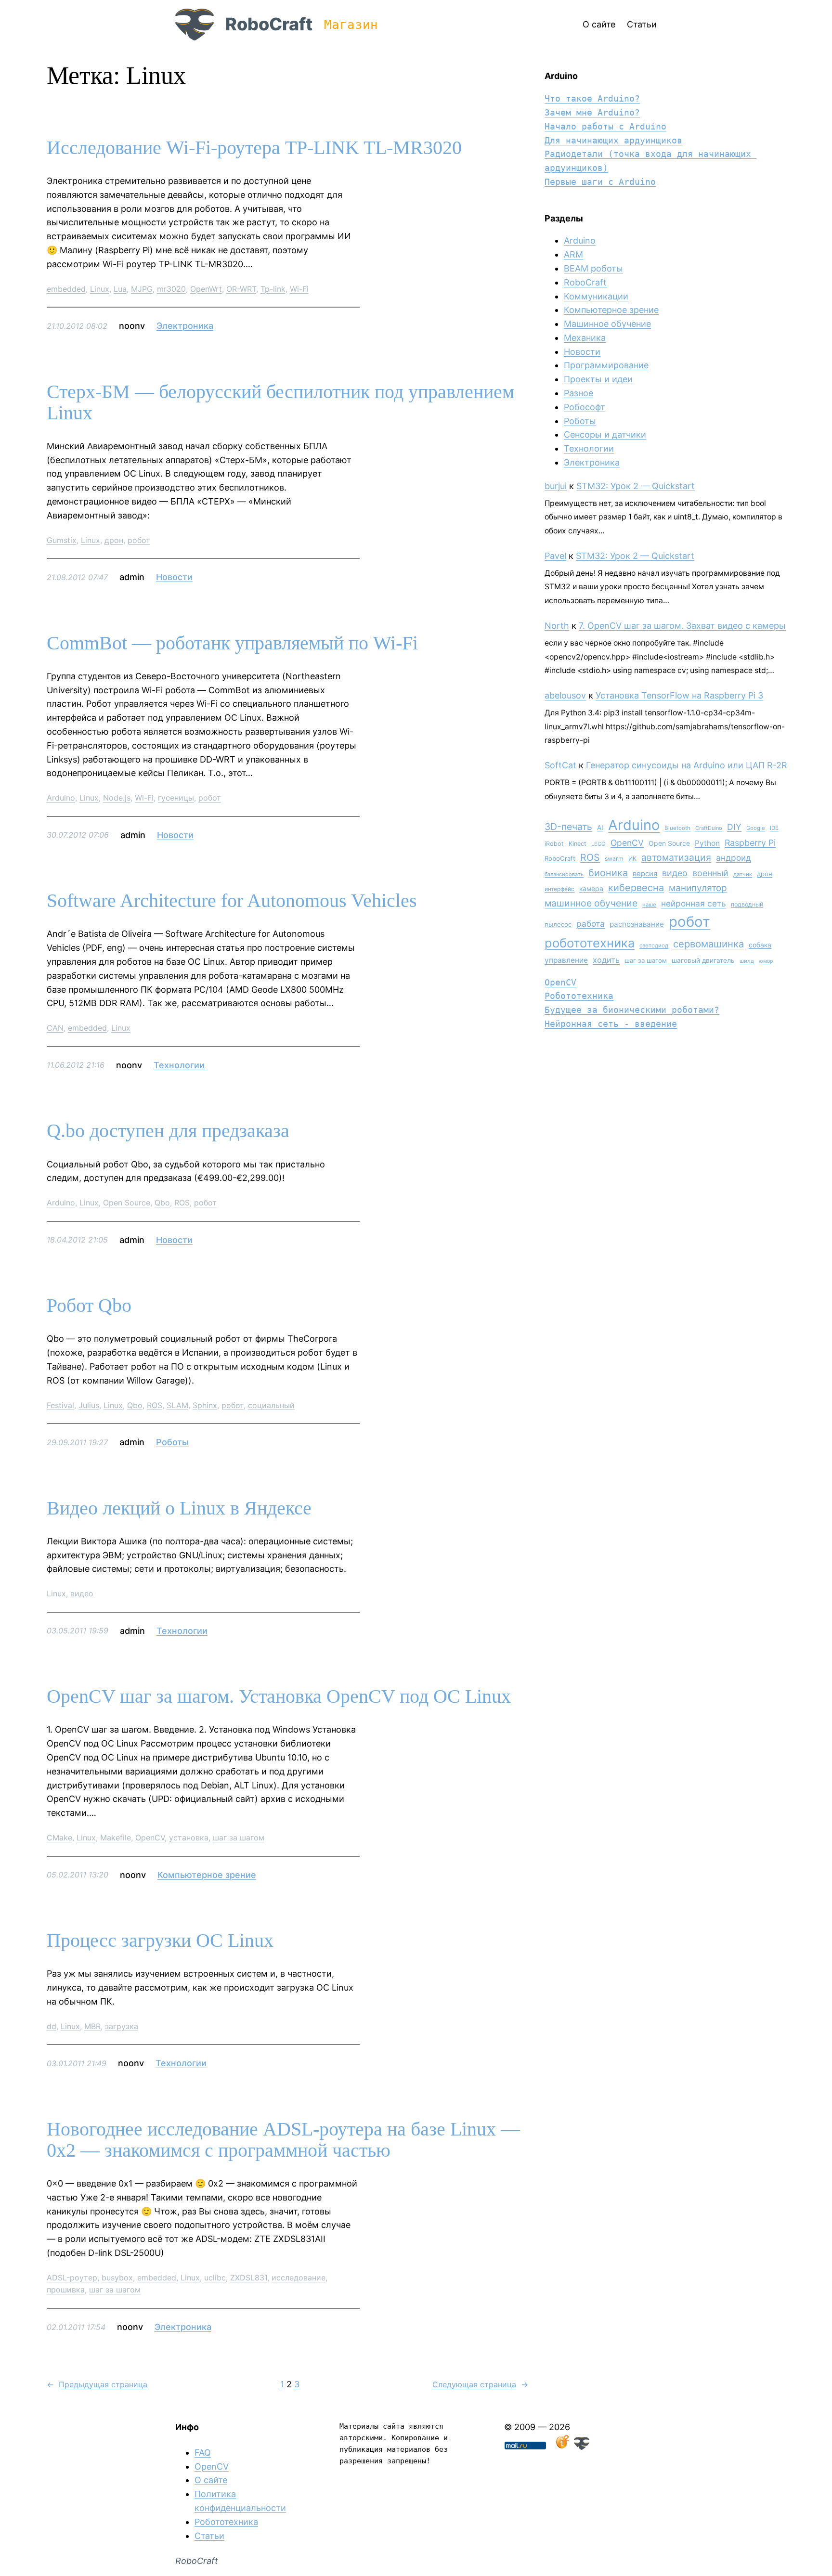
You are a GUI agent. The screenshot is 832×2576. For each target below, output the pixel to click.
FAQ (203, 2453)
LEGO (598, 844)
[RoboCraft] (582, 2447)
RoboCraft (269, 24)
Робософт (585, 407)
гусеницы (176, 798)
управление (566, 960)
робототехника (590, 943)
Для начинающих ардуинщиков (613, 140)
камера (591, 888)
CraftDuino (709, 828)
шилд (747, 961)
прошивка (66, 2290)
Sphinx (205, 1405)
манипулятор (698, 888)
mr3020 (171, 289)
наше (649, 905)
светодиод (654, 945)
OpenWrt (206, 289)
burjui (556, 486)
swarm (614, 859)
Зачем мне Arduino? (592, 112)
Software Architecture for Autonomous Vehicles (232, 901)
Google (756, 828)
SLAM (177, 1405)
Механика (585, 338)
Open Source (127, 1203)
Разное (578, 393)
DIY (734, 827)
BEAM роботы (593, 268)
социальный (271, 1405)
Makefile (116, 1838)
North (557, 626)
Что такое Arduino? (592, 98)
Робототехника (579, 996)
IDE (774, 828)
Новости (174, 577)
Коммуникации (596, 296)
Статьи (209, 2536)
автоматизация (676, 857)
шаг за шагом (239, 1838)
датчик (743, 874)
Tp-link (273, 289)
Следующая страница (480, 2384)
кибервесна (636, 888)
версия (645, 874)
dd (52, 2026)
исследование (299, 2278)
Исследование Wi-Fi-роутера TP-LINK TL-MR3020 (254, 148)
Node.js (117, 798)
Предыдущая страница (97, 2384)
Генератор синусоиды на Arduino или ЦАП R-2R (687, 765)
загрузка (122, 2026)
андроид (734, 858)
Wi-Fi (299, 289)
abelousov (565, 695)
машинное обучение (591, 903)
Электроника (185, 326)
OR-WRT (241, 289)
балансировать (564, 874)
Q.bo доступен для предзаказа (168, 1131)
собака (760, 945)
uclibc (215, 2278)
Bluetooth (677, 828)
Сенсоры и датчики (605, 434)
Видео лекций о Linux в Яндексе (179, 1508)
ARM (573, 254)
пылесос (558, 924)
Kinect (578, 844)
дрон (114, 540)
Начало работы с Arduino (605, 126)
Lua (120, 289)
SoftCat (560, 765)
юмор (766, 961)
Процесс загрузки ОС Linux (160, 1941)
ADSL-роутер (72, 2278)
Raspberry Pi (750, 843)
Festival (60, 1405)
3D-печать (568, 827)
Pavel (555, 556)
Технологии (179, 1065)
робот (139, 540)
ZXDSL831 (249, 2278)
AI (600, 828)
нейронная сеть (694, 903)
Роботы (172, 1442)
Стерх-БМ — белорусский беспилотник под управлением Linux (280, 402)
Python (707, 843)
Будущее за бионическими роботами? (632, 1010)
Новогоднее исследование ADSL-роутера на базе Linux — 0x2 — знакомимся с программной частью (283, 2140)
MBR (92, 2026)
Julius (89, 1405)
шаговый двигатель (703, 960)
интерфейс (559, 889)
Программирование (606, 365)
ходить (606, 960)
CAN (55, 1028)
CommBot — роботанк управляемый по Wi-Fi (232, 643)
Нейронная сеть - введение (611, 1024)
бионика (608, 873)
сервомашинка (708, 944)
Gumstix (62, 540)
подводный (747, 904)
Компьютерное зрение (207, 1875)
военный (710, 873)
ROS (182, 1203)
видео (82, 1593)
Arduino (61, 798)
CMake (59, 1838)
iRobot (554, 844)
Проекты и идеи (598, 379)
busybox (117, 2278)
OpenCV (150, 1838)
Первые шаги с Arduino (600, 182)
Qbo (162, 1203)
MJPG (142, 289)
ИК (632, 859)
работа (591, 924)
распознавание (637, 924)
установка (189, 1838)
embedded (66, 289)
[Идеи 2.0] (561, 2447)
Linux (100, 289)
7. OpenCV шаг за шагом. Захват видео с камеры (682, 626)
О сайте (211, 2480)
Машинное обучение (607, 324)
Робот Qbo (89, 1306)
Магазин (351, 25)
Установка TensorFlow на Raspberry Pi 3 (679, 695)
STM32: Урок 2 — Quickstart (636, 486)
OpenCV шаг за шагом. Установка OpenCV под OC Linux (279, 1696)
